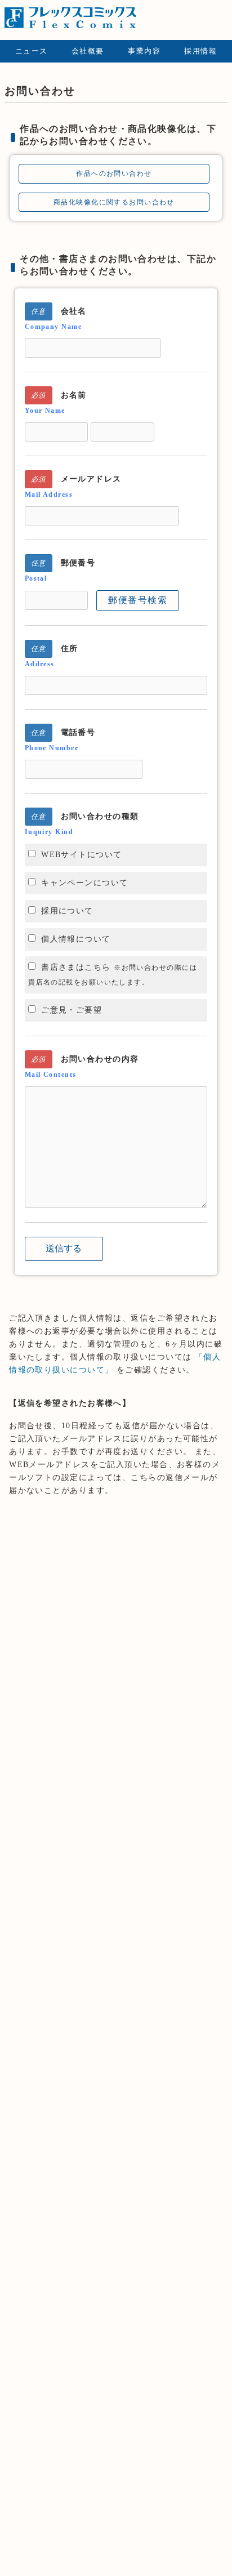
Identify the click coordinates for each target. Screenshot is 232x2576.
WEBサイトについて (81, 854)
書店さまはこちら (113, 974)
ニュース (32, 51)
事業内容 (144, 51)
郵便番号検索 (138, 600)
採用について (67, 911)
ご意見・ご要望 (72, 1010)
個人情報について (76, 939)
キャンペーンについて (84, 883)
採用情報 (200, 51)
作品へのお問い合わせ (114, 173)
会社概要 (88, 51)
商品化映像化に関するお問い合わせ (114, 202)
